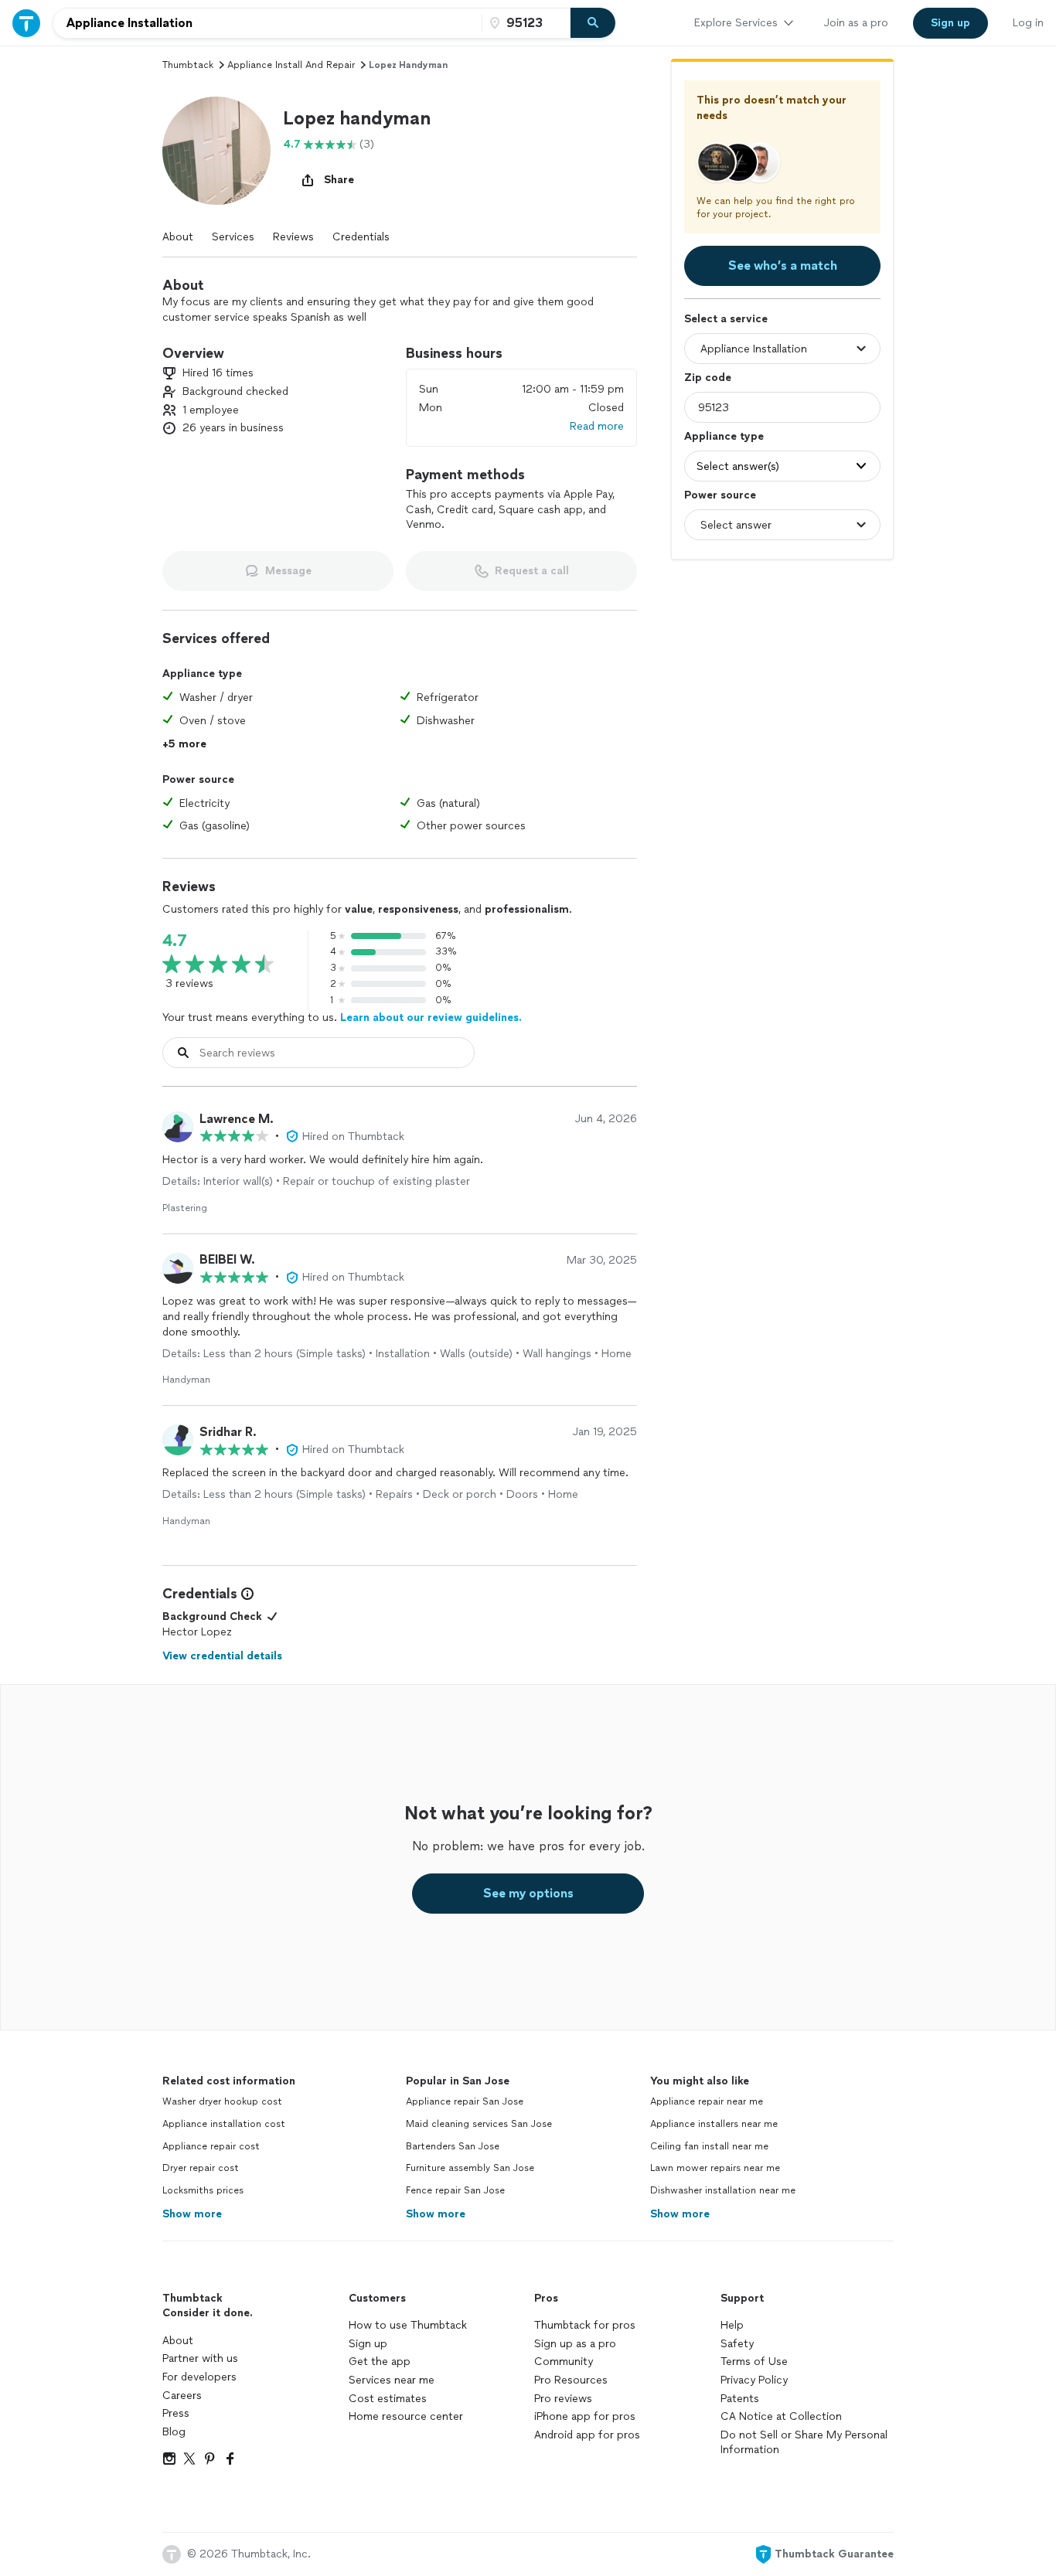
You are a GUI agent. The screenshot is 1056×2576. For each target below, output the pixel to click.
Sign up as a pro (575, 2344)
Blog (174, 2432)
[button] (216, 151)
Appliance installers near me (714, 2124)
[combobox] (267, 23)
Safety (737, 2344)
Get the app (380, 2362)
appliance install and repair (291, 65)
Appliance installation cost (224, 2124)
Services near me (392, 2380)
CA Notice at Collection (781, 2416)
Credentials (361, 237)
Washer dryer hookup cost (222, 2101)
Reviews (293, 237)
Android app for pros (587, 2435)
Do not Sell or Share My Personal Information (804, 2443)
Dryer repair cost (201, 2168)
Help (732, 2325)
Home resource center (406, 2416)
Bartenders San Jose (453, 2146)
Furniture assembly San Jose (470, 2168)
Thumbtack (188, 65)
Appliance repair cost (211, 2146)
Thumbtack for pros (585, 2325)
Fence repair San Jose (455, 2190)
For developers (199, 2377)
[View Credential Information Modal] (246, 1594)
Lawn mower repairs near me (715, 2168)
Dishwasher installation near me (723, 2190)
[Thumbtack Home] (26, 23)
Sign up (368, 2344)
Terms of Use (754, 2362)
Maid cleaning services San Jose (479, 2124)
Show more (192, 2214)
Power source (720, 495)
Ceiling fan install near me (709, 2146)
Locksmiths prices (203, 2190)
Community (564, 2362)
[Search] (593, 23)
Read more (597, 426)
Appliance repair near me (707, 2101)
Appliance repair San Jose (465, 2101)
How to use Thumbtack (408, 2325)
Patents (740, 2399)
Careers (182, 2396)
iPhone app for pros (585, 2416)
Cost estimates (388, 2399)
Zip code (708, 378)
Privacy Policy (754, 2380)
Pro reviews (563, 2399)
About (178, 237)
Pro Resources (571, 2380)
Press (176, 2413)
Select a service (726, 319)
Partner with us (200, 2358)
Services (233, 237)
